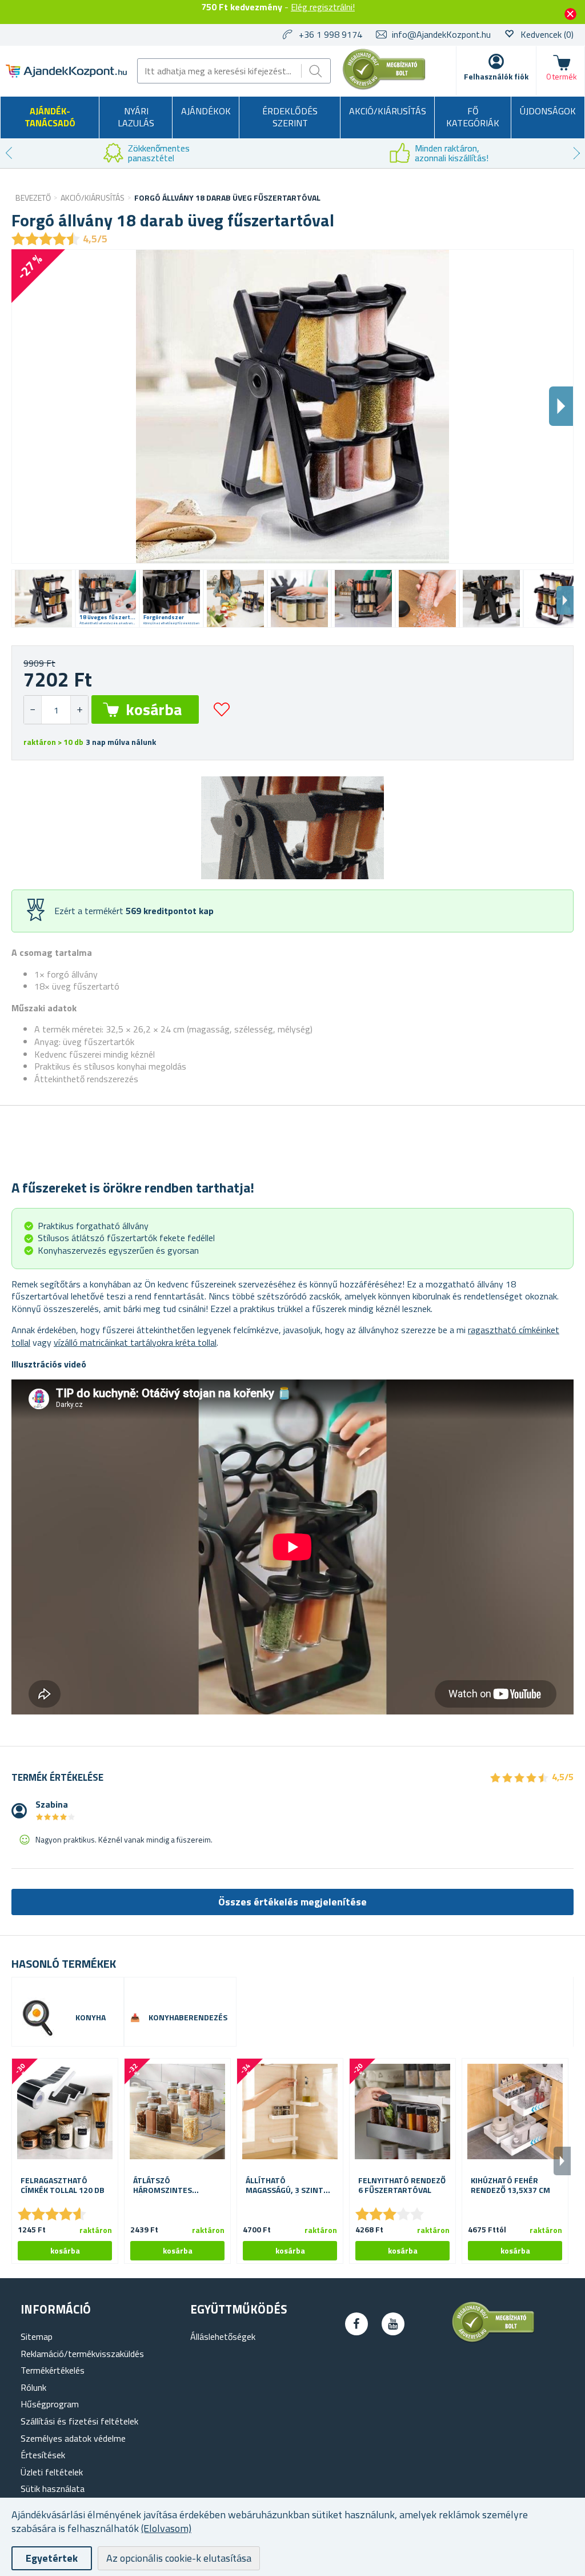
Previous (9, 153)
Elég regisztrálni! (323, 7)
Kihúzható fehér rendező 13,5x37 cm (510, 2186)
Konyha (91, 2018)
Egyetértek (52, 2558)
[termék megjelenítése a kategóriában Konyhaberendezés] (135, 2018)
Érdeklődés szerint (290, 117)
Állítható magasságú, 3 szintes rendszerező (289, 2186)
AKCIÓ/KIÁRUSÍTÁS (388, 111)
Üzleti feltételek (52, 2472)
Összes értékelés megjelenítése (292, 1902)
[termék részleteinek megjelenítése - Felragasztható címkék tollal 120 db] (65, 2112)
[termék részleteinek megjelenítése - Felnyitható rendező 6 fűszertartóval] (402, 2112)
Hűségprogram (50, 2404)
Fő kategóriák (473, 117)
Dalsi (561, 406)
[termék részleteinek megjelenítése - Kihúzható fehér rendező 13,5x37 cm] (515, 2112)
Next (576, 153)
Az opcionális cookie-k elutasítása (179, 2558)
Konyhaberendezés (188, 2018)
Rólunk (33, 2387)
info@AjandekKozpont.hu (441, 34)
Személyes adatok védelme (73, 2438)
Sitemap (37, 2336)
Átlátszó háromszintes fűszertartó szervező (163, 2186)
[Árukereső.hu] (384, 87)
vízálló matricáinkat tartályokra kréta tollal (135, 1342)
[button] (79, 710)
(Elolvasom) (166, 2528)
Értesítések (43, 2455)
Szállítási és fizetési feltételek (79, 2421)
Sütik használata (53, 2489)
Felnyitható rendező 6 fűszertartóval (402, 2186)
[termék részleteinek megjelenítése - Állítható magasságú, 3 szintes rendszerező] (290, 2112)
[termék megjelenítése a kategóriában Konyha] (38, 2017)
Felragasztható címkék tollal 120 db (63, 2186)
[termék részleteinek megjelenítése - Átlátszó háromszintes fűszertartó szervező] (177, 2112)
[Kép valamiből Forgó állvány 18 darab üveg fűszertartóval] (43, 599)
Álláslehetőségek (223, 2336)
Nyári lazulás (136, 117)
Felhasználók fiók (496, 76)
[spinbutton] (56, 710)
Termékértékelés (53, 2370)
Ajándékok (206, 111)
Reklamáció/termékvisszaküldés (82, 2354)
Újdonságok (548, 111)
